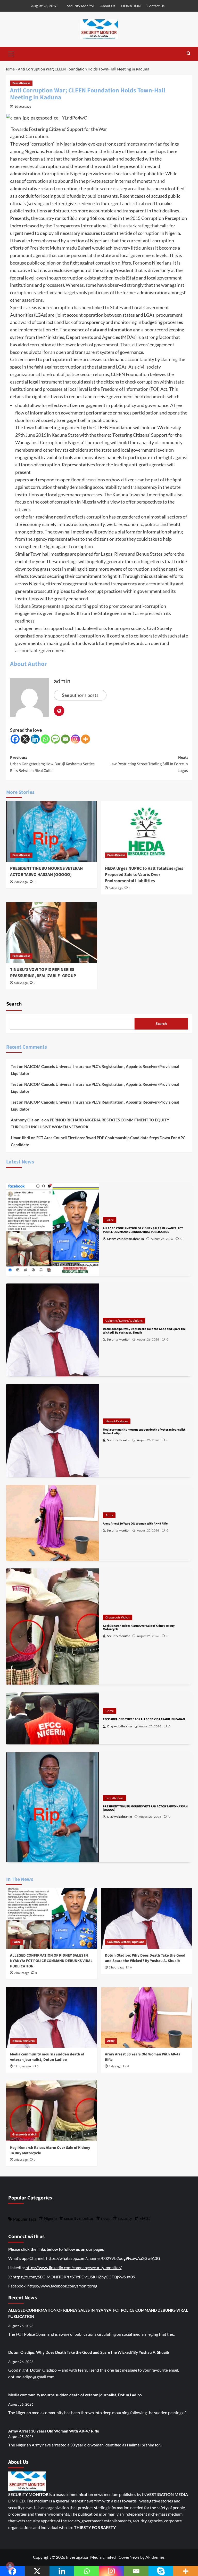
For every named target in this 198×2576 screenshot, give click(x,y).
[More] (85, 739)
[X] (25, 739)
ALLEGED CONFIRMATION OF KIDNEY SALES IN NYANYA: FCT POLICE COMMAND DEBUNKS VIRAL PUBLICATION (51, 1961)
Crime (110, 1711)
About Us (108, 6)
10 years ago (23, 106)
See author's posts (80, 695)
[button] (11, 53)
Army (109, 1515)
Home (10, 69)
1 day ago (115, 2066)
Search (14, 1004)
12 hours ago (23, 2066)
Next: (149, 764)
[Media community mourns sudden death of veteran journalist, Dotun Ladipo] (52, 2017)
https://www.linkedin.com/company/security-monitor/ (74, 2267)
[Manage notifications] (10, 2566)
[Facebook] (15, 739)
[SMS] (55, 739)
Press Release (21, 83)
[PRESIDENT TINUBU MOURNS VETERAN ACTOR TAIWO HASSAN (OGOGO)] (52, 831)
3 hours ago (117, 1968)
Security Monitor (81, 6)
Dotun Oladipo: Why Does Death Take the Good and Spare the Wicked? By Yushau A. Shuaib (145, 1958)
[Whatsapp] (45, 739)
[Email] (65, 739)
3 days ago (116, 888)
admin (62, 681)
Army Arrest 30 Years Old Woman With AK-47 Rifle (54, 2431)
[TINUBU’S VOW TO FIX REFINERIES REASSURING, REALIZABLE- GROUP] (52, 933)
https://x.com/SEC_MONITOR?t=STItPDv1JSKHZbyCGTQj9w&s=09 (74, 2277)
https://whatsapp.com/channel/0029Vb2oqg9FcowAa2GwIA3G (103, 2258)
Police (110, 1220)
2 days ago (21, 882)
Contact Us (156, 6)
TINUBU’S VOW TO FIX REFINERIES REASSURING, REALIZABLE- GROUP (43, 973)
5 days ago (21, 983)
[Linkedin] (35, 739)
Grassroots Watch (118, 1617)
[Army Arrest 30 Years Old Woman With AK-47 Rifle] (147, 2017)
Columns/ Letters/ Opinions (124, 1321)
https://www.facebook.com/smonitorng (62, 2286)
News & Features (117, 1421)
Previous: (52, 764)
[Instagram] (75, 739)
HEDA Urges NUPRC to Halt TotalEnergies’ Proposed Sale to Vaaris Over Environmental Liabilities (145, 875)
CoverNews (129, 2557)
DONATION (131, 6)
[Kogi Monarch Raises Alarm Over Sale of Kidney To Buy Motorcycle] (52, 2111)
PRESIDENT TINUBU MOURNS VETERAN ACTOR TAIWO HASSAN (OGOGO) (46, 872)
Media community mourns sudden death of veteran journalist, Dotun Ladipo (47, 2057)
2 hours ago (22, 1973)
